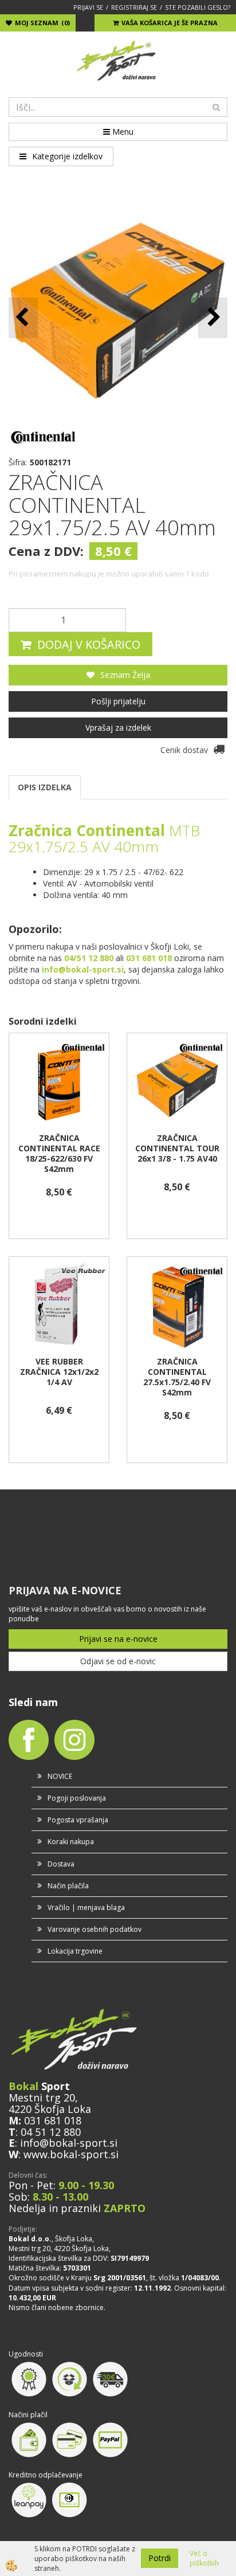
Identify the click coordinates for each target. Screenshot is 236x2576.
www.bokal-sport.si (71, 2154)
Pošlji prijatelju (118, 701)
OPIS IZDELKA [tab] (45, 787)
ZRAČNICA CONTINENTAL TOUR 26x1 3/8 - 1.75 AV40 (177, 1148)
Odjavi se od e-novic (118, 1661)
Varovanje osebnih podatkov (95, 1929)
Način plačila (68, 1886)
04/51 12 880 (89, 958)
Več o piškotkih (204, 2558)
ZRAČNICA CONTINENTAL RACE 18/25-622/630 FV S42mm (59, 1154)
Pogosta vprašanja (78, 1820)
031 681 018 (53, 2120)
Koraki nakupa (71, 1842)
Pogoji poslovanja (77, 1798)
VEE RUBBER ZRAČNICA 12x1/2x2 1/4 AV (59, 1372)
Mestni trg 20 (42, 2097)
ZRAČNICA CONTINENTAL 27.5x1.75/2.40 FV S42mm (177, 1377)
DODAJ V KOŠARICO (89, 644)
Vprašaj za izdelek (118, 728)
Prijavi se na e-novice (118, 1639)
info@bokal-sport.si (69, 2143)
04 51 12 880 (51, 2132)
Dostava (61, 1864)
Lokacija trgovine (75, 1951)
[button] (213, 318)
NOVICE (60, 1776)
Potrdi (160, 2558)
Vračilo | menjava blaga (86, 1908)
